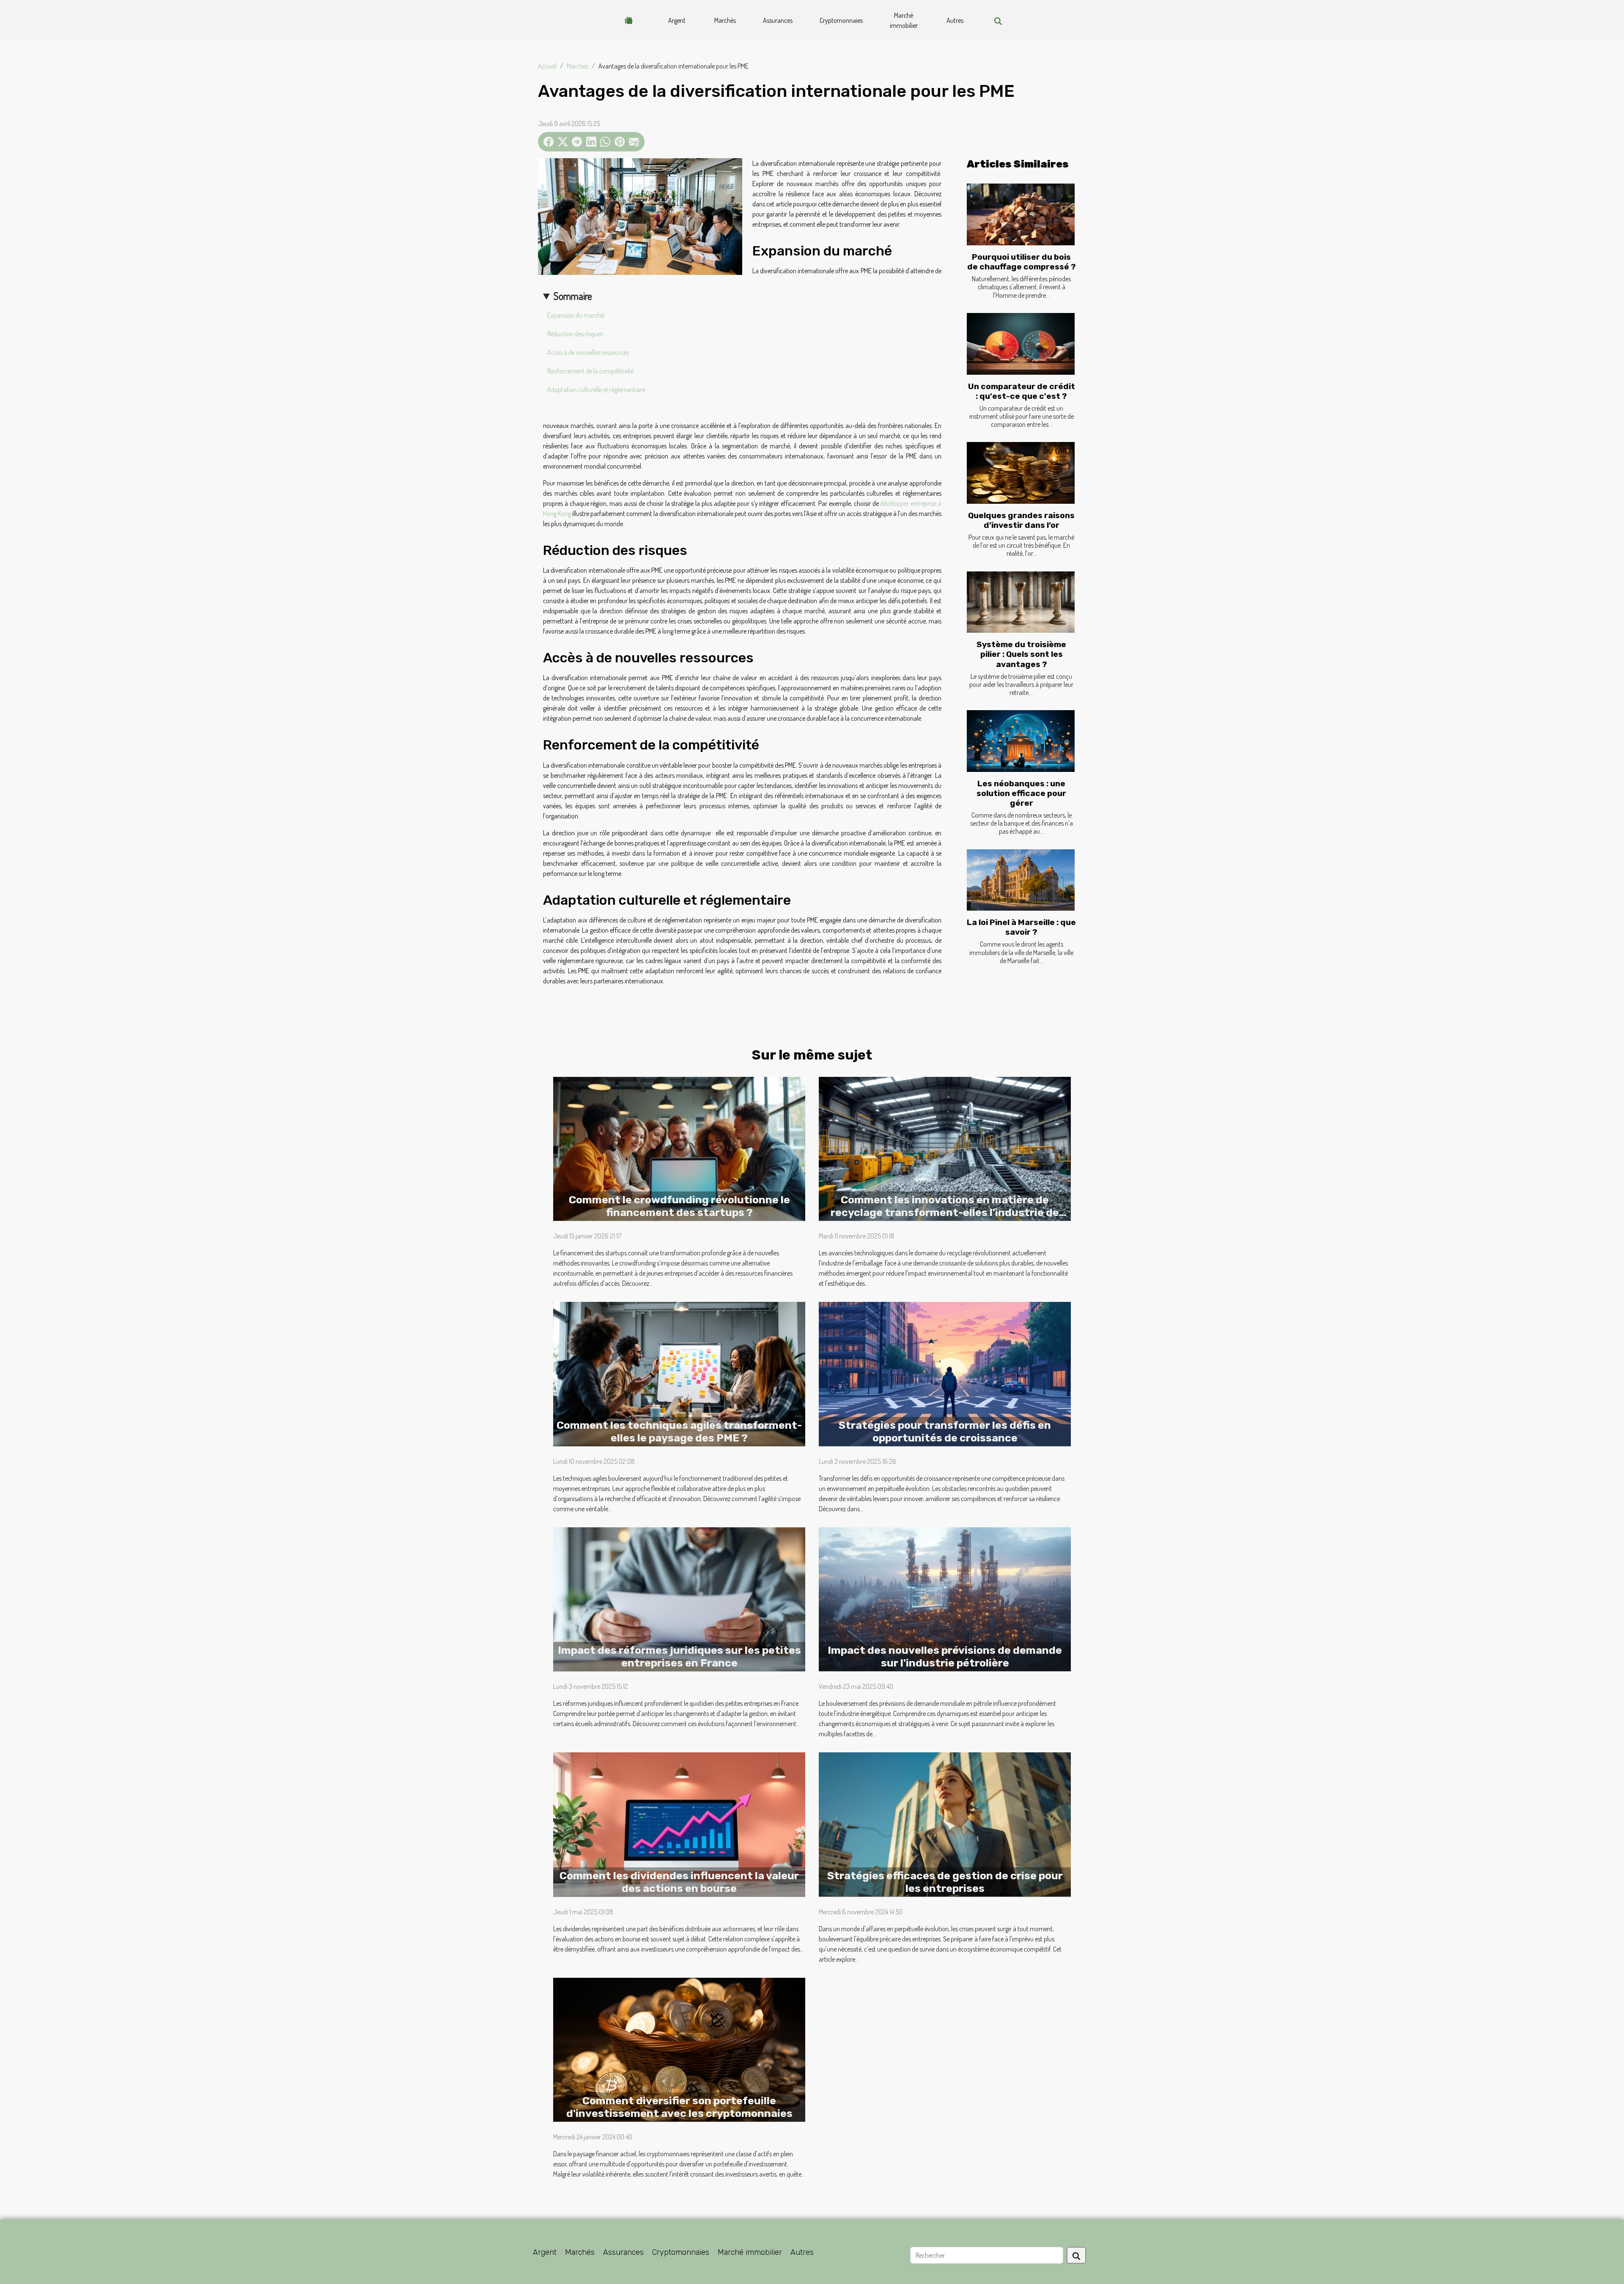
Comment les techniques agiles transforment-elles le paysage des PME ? (679, 1432)
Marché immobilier (904, 20)
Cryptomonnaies (841, 20)
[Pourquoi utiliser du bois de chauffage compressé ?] (1021, 214)
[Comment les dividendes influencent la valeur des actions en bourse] (679, 1823)
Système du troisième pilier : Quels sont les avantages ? (1021, 654)
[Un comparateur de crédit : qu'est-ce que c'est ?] (1021, 344)
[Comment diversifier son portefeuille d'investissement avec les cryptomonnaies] (679, 2049)
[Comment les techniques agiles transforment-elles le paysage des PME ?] (679, 1373)
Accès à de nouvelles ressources (588, 352)
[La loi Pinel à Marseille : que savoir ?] (1021, 880)
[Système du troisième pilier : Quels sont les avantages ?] (1021, 602)
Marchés (725, 20)
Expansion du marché (576, 315)
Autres (955, 20)
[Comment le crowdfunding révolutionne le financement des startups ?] (679, 1148)
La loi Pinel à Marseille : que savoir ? (1021, 927)
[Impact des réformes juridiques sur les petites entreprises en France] (679, 1598)
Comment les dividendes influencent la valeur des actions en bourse (679, 1882)
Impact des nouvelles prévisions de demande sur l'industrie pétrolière (945, 1657)
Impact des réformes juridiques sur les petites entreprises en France (679, 1657)
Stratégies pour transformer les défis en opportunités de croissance (945, 1432)
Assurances (778, 20)
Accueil (547, 66)
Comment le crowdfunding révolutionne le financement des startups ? (679, 1206)
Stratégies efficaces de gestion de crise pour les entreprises (945, 1882)
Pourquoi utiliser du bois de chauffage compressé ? (1022, 262)
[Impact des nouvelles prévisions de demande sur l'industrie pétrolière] (945, 1598)
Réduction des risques (575, 334)
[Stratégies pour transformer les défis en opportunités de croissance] (945, 1373)
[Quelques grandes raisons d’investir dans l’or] (1021, 473)
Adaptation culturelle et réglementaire (596, 390)
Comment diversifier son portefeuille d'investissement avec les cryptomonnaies (679, 2107)
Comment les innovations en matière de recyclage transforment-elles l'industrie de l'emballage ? (945, 1212)
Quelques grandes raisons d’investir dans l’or (1021, 520)
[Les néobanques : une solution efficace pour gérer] (1021, 741)
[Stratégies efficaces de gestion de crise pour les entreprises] (945, 1823)
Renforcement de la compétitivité (590, 371)
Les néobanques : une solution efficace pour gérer (1021, 793)
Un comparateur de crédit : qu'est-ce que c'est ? (1022, 391)
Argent (677, 20)
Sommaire (573, 296)
